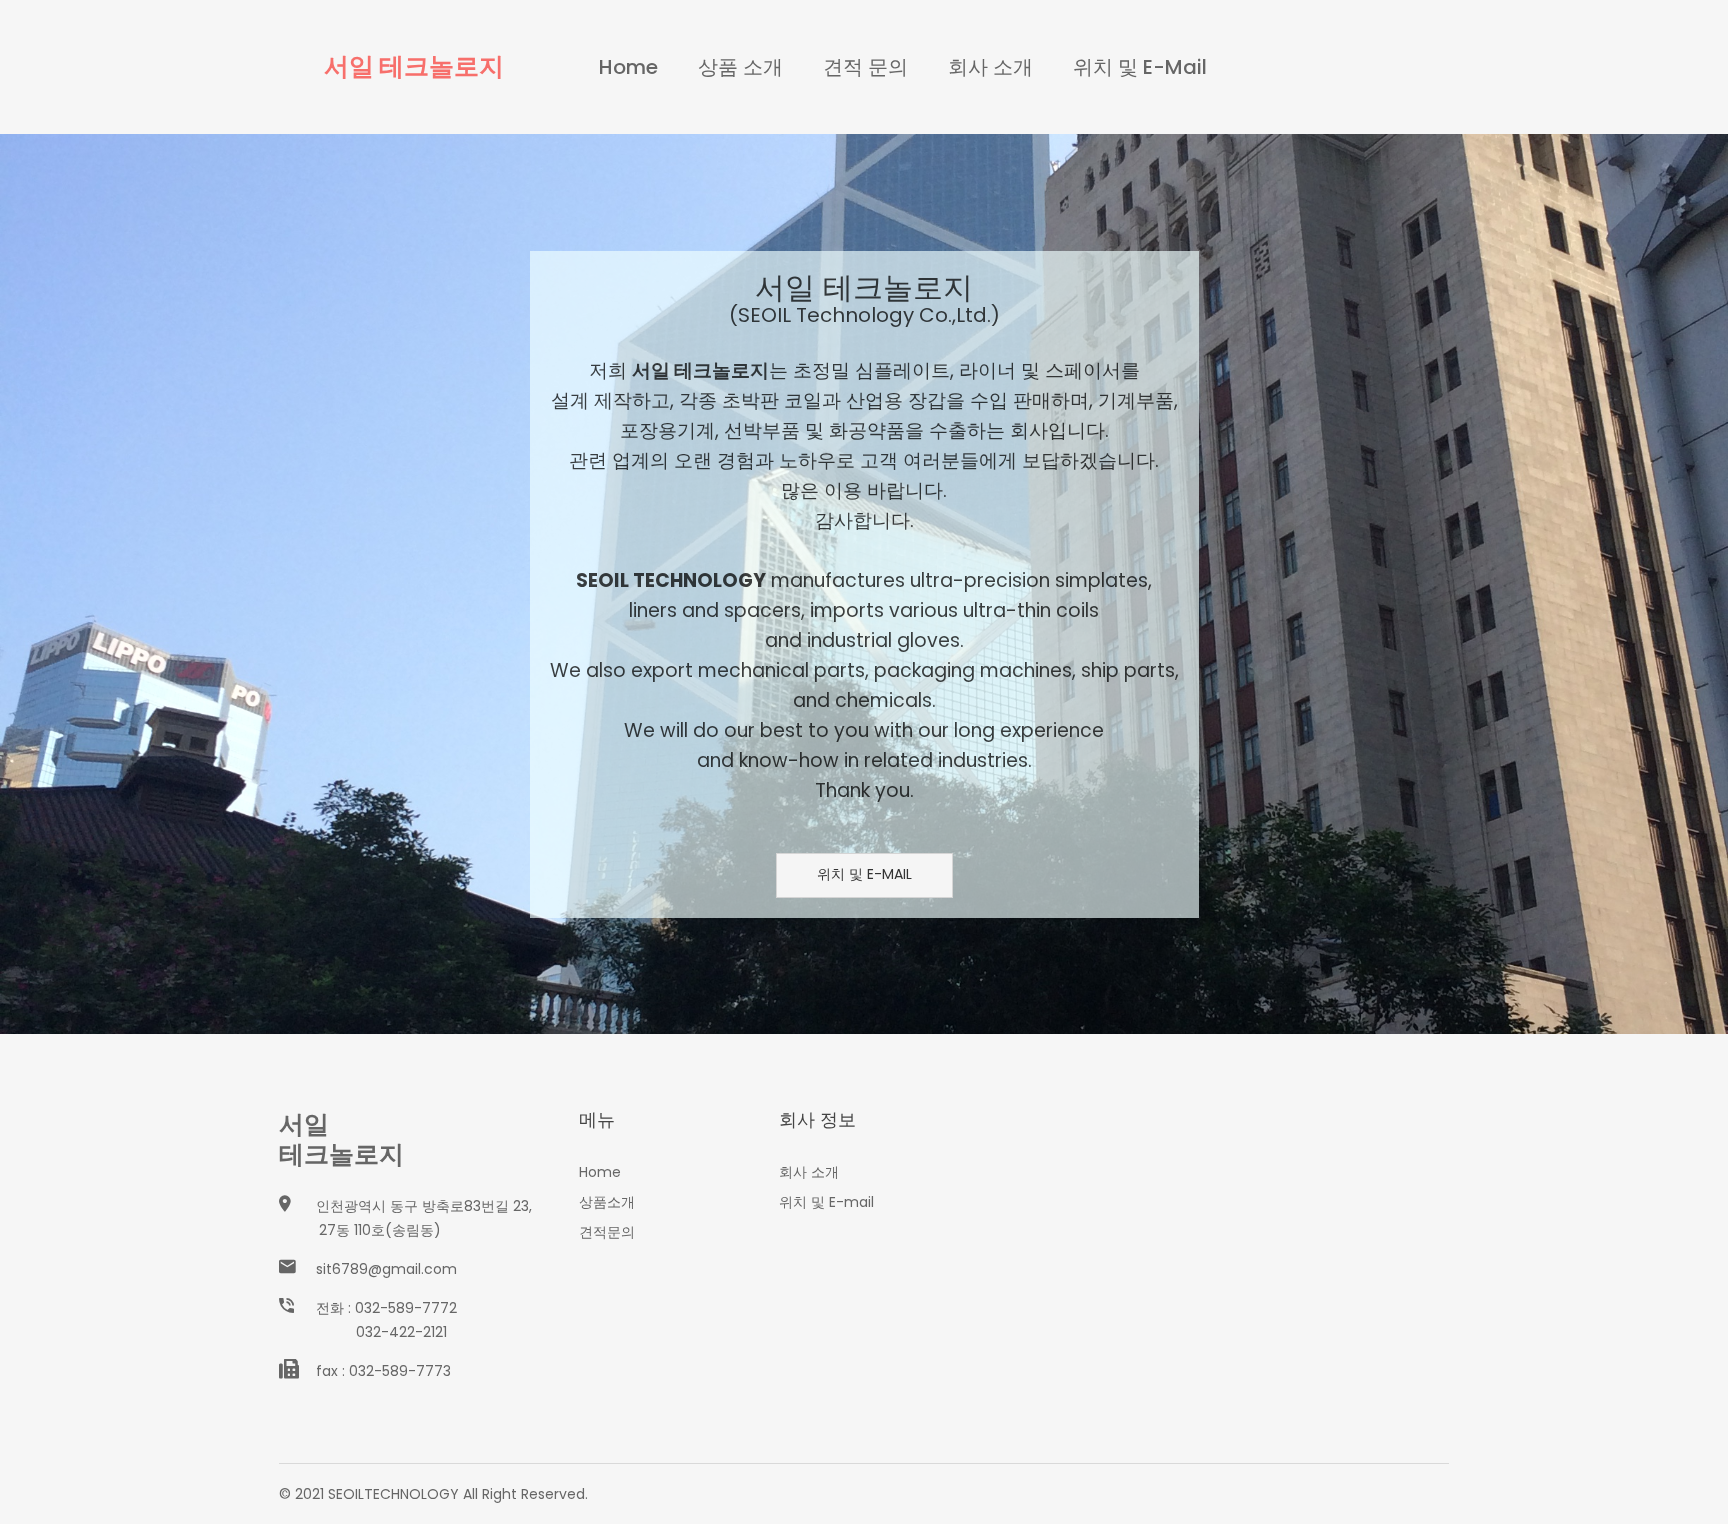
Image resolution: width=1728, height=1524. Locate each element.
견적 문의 (865, 67)
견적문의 (607, 1232)
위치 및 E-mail (1140, 67)
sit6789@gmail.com (386, 1269)
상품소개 (607, 1202)
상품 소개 (740, 67)
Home (628, 67)
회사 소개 (990, 67)
